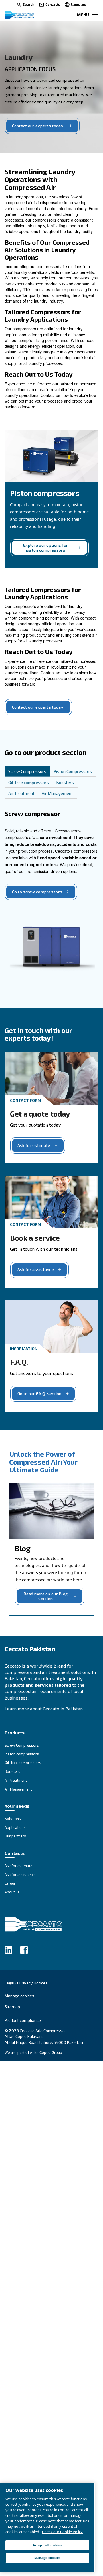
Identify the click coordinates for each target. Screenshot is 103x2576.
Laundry (18, 57)
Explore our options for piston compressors (46, 548)
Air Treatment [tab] (21, 793)
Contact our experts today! (38, 126)
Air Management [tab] (57, 793)
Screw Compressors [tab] (27, 771)
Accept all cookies (47, 2545)
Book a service (35, 1238)
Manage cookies (19, 1996)
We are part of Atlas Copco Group (33, 2052)
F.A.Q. (19, 1362)
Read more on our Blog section (45, 1596)
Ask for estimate (34, 1145)
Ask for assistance (36, 1269)
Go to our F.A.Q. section (39, 1394)
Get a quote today (40, 1114)
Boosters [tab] (65, 782)
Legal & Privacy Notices (26, 1983)
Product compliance (23, 2020)
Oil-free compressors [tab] (29, 782)
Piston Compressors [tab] (73, 771)
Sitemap (12, 2007)
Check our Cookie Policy (62, 2532)
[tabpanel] (51, 898)
